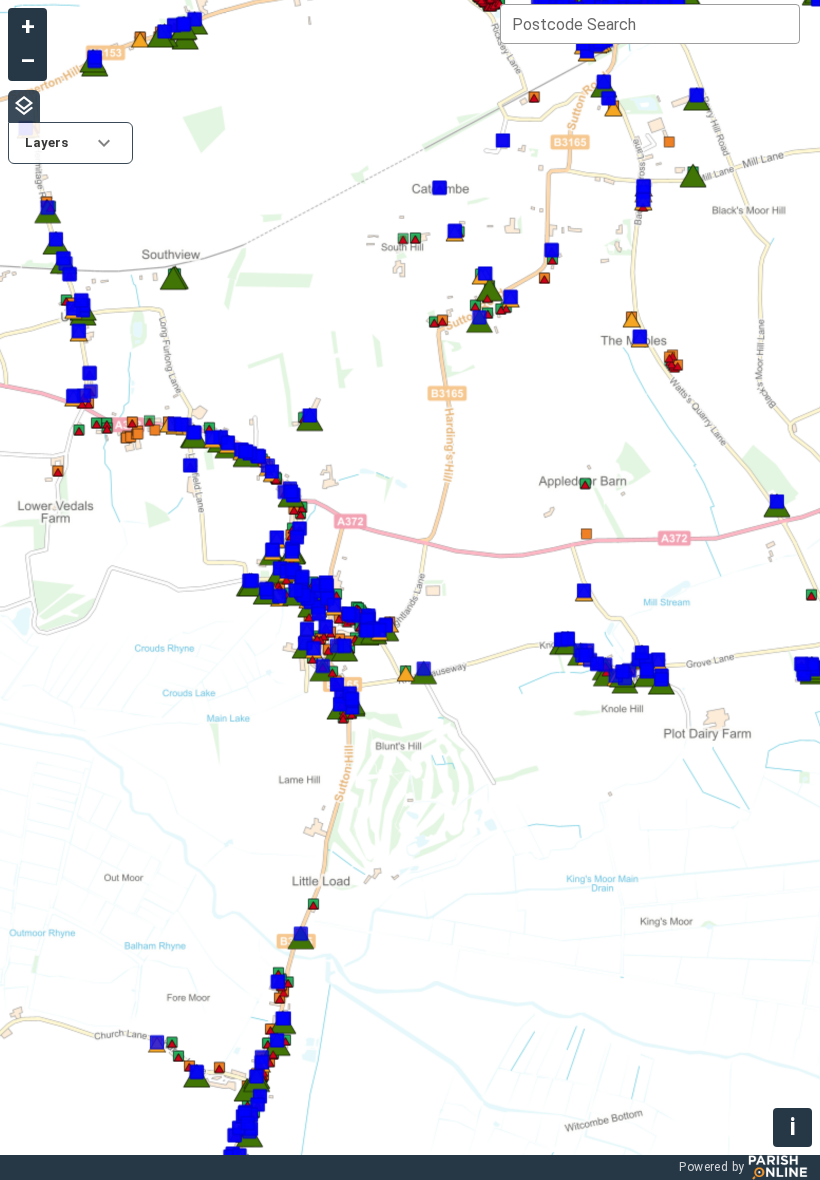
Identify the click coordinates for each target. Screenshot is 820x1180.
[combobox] (650, 24)
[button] (70, 143)
